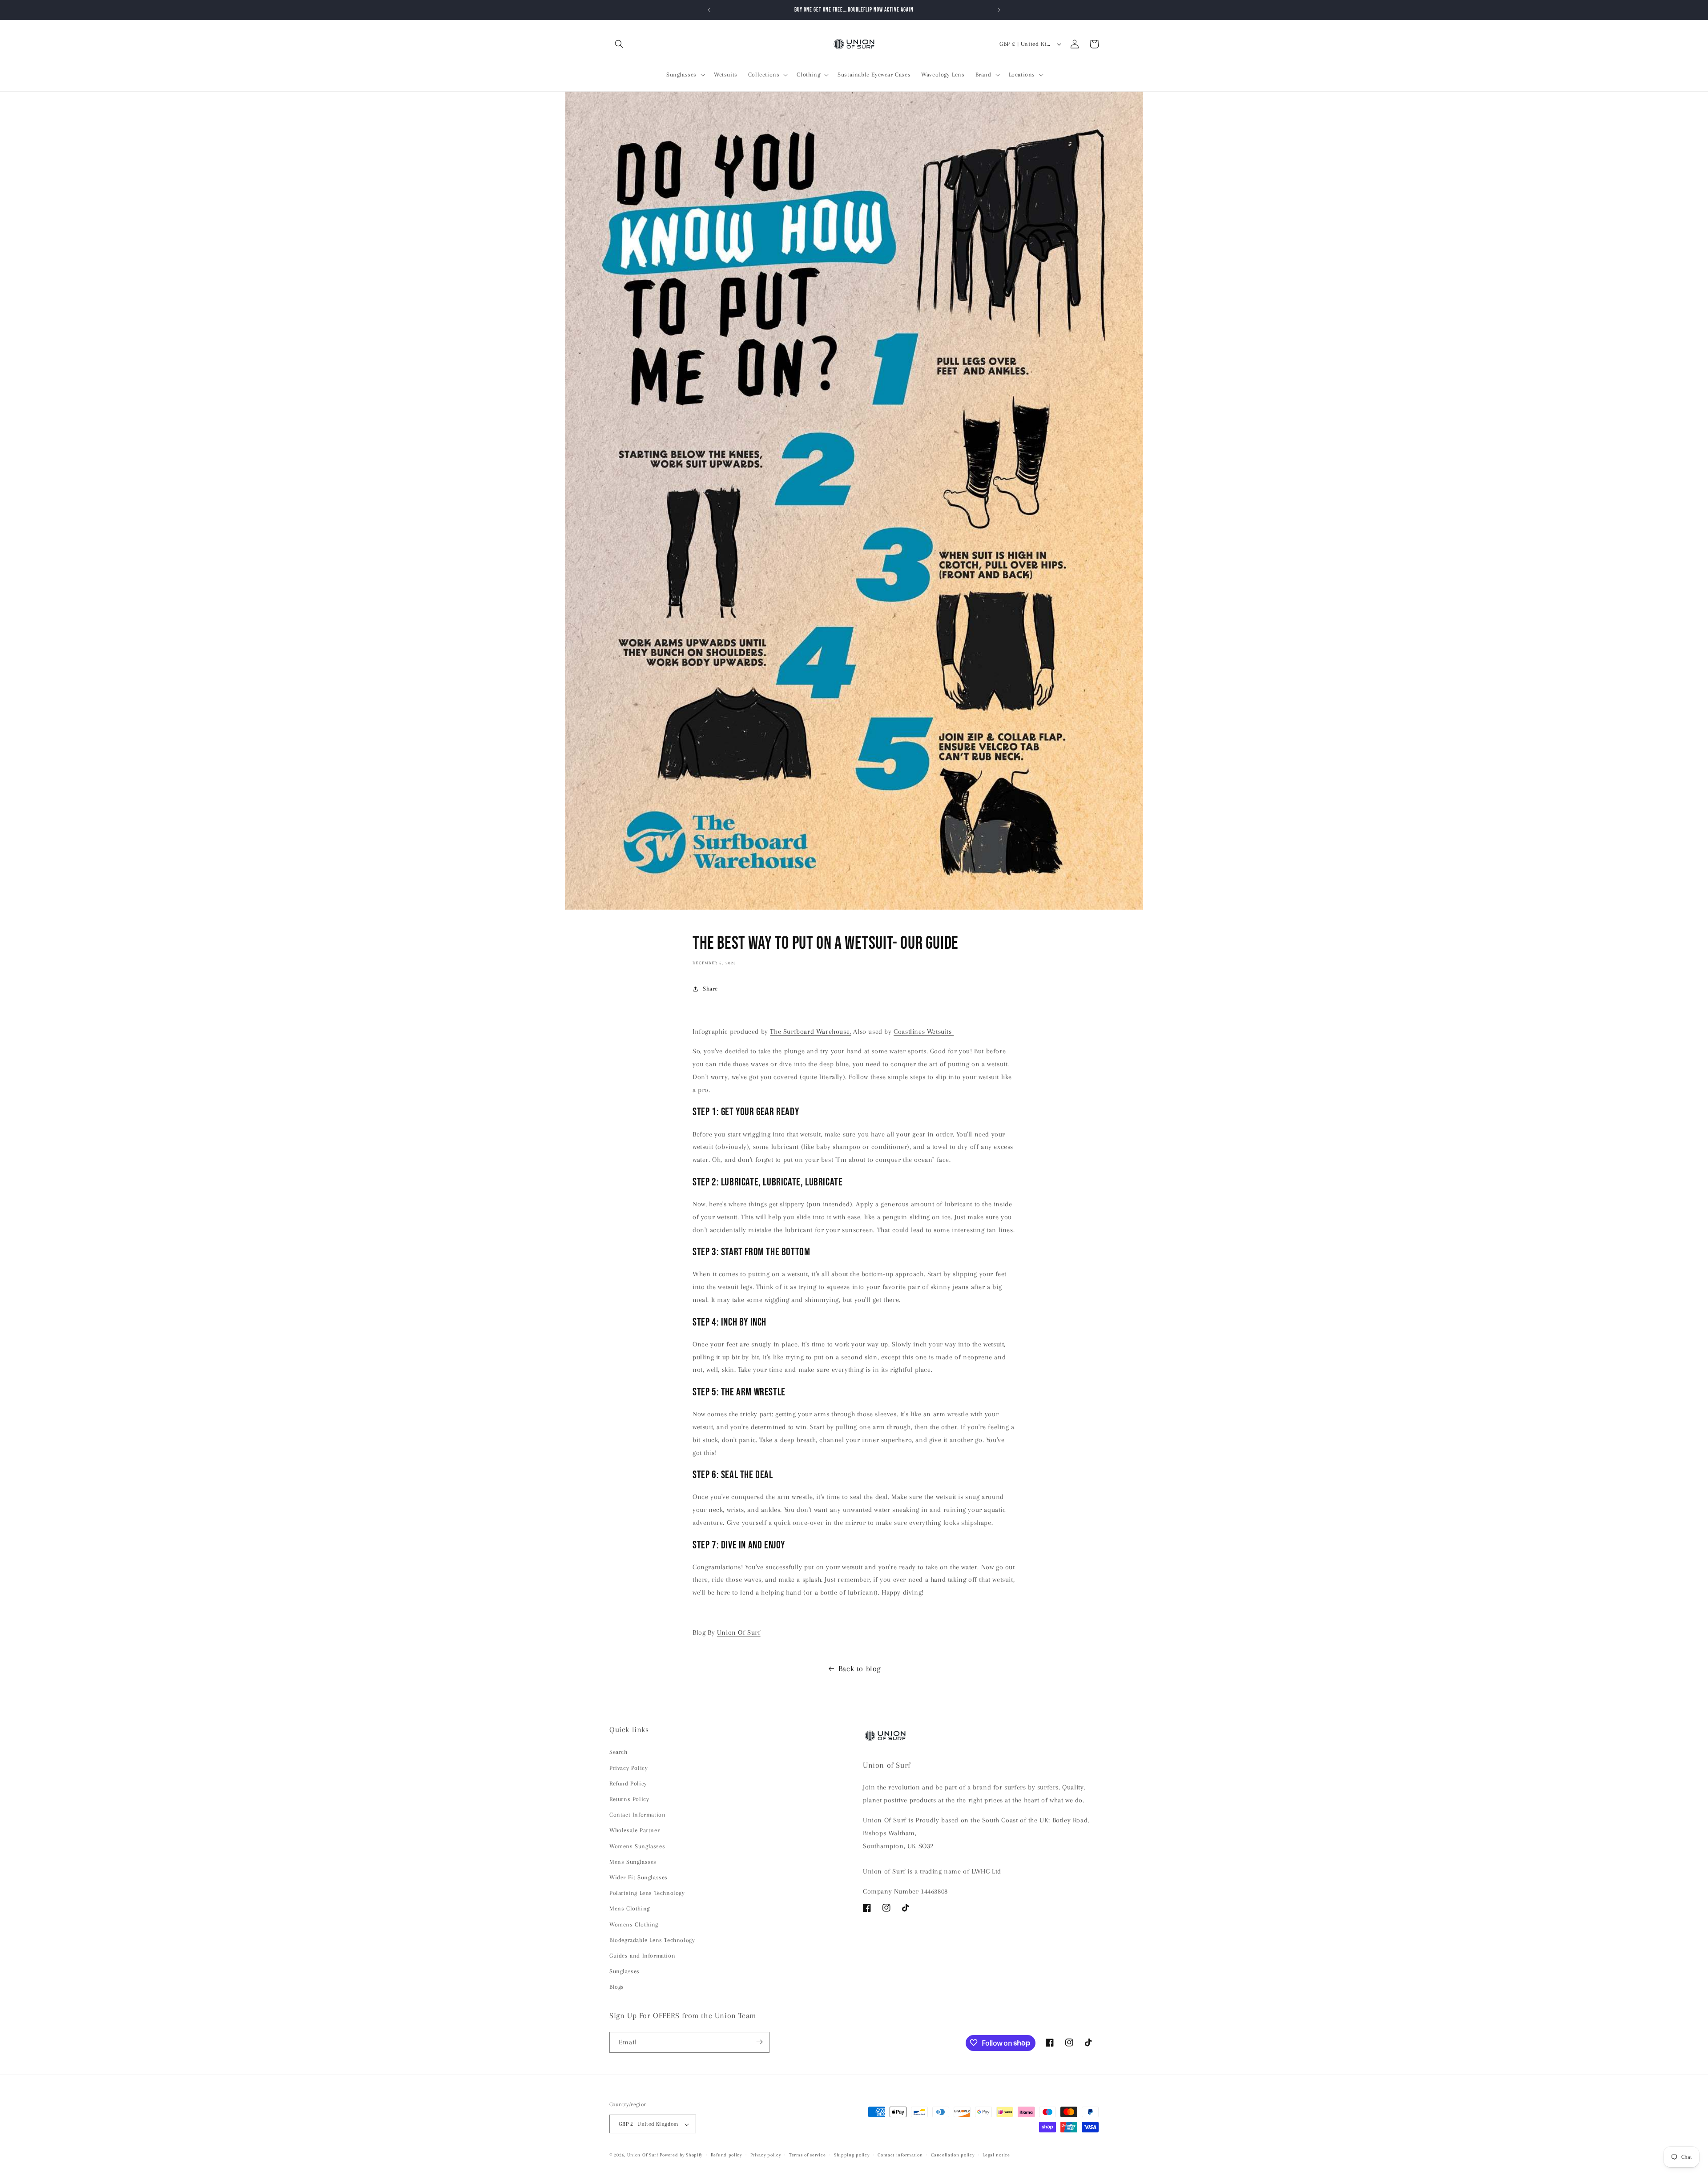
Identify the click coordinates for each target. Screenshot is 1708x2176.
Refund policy (726, 2155)
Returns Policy (629, 1799)
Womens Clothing (634, 1924)
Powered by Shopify (681, 2155)
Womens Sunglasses (637, 1846)
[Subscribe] (759, 2042)
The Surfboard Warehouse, (810, 1032)
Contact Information (637, 1815)
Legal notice (996, 2155)
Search (618, 1752)
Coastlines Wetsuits (924, 1032)
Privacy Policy (628, 1768)
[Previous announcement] (709, 10)
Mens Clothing (630, 1909)
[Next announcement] (999, 10)
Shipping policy (852, 2155)
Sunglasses (624, 1971)
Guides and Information (642, 1956)
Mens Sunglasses (633, 1862)
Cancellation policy (953, 2155)
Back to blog (860, 1668)
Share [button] (710, 989)
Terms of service (807, 2155)
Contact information (900, 2155)
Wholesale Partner (634, 1831)
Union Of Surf (739, 1632)
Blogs (617, 1987)
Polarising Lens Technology (647, 1893)
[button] (619, 44)
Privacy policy (766, 2155)
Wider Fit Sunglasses (638, 1877)
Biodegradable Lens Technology (652, 1940)
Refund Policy (628, 1783)
